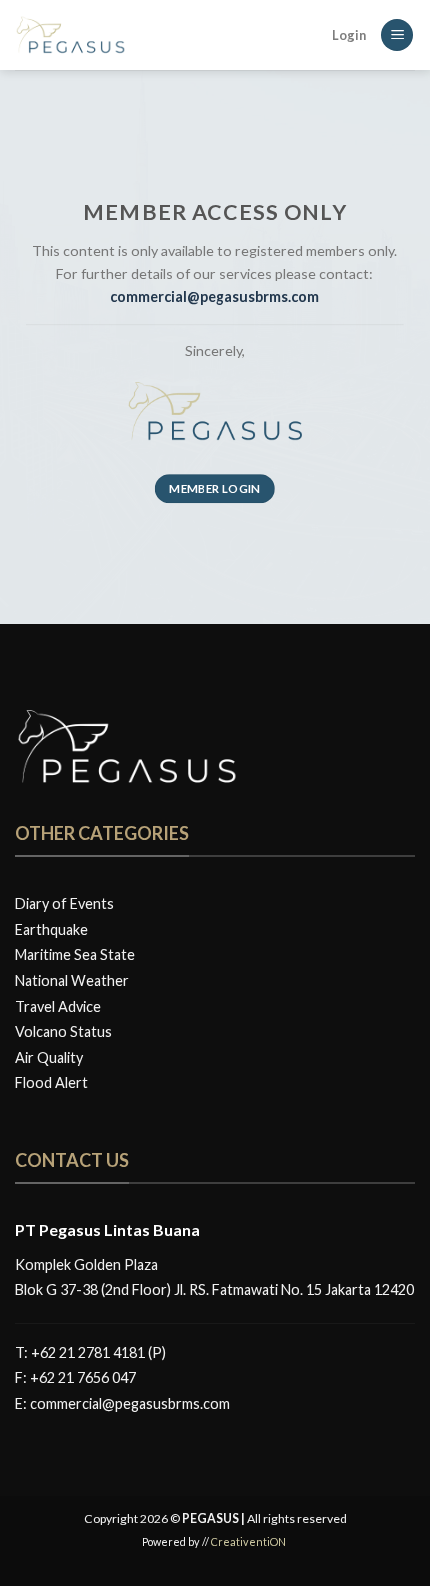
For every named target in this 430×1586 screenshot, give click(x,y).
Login (349, 35)
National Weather (72, 980)
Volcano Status (63, 1031)
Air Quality (49, 1057)
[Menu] (397, 35)
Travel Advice (58, 1006)
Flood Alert (51, 1082)
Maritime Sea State (75, 954)
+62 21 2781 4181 (88, 1352)
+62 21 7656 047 (83, 1377)
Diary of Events (64, 903)
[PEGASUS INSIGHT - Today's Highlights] (115, 35)
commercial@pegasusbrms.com (130, 1403)
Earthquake (51, 929)
